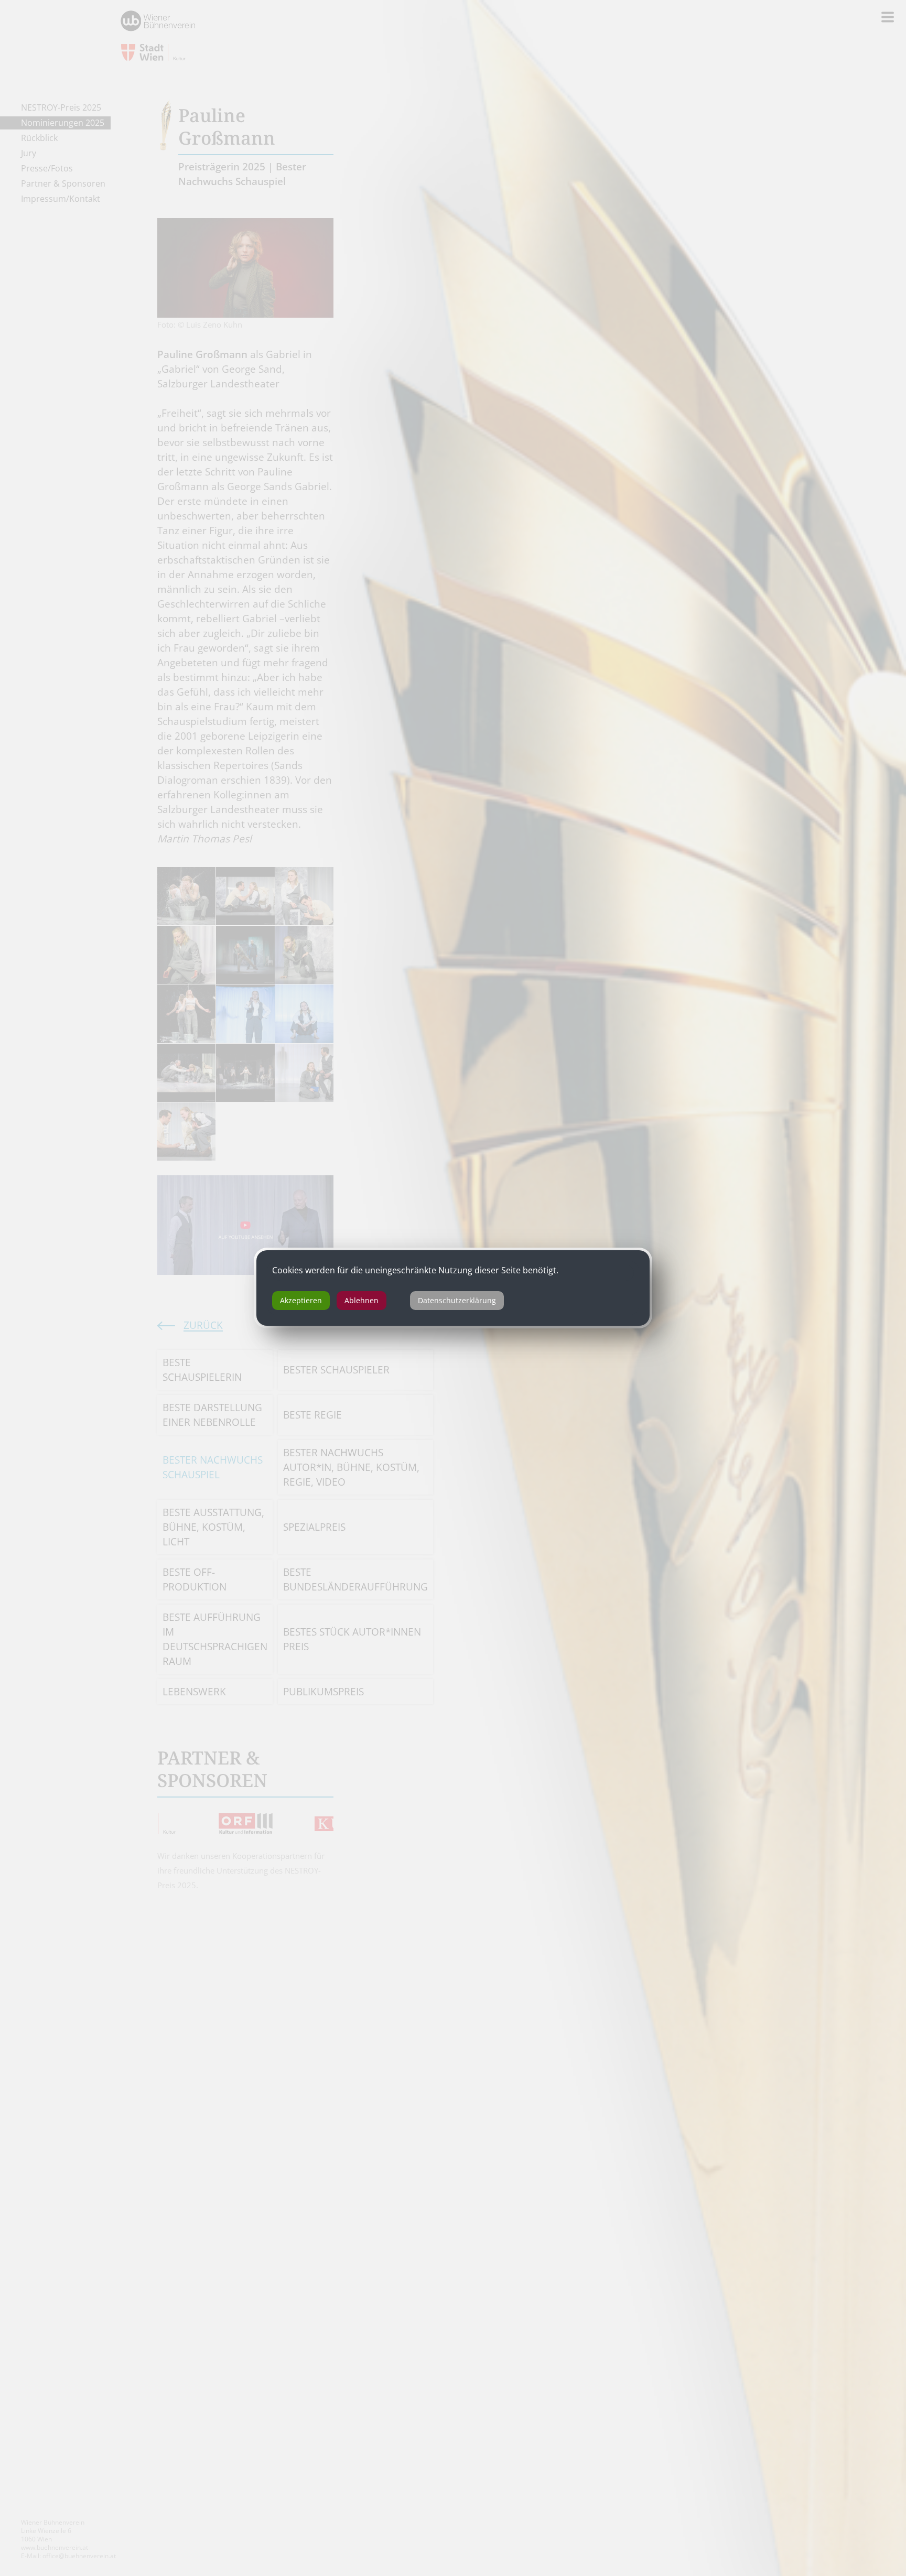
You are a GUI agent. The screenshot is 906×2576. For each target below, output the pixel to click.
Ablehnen (362, 1300)
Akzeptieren (301, 1300)
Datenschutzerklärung (457, 1300)
